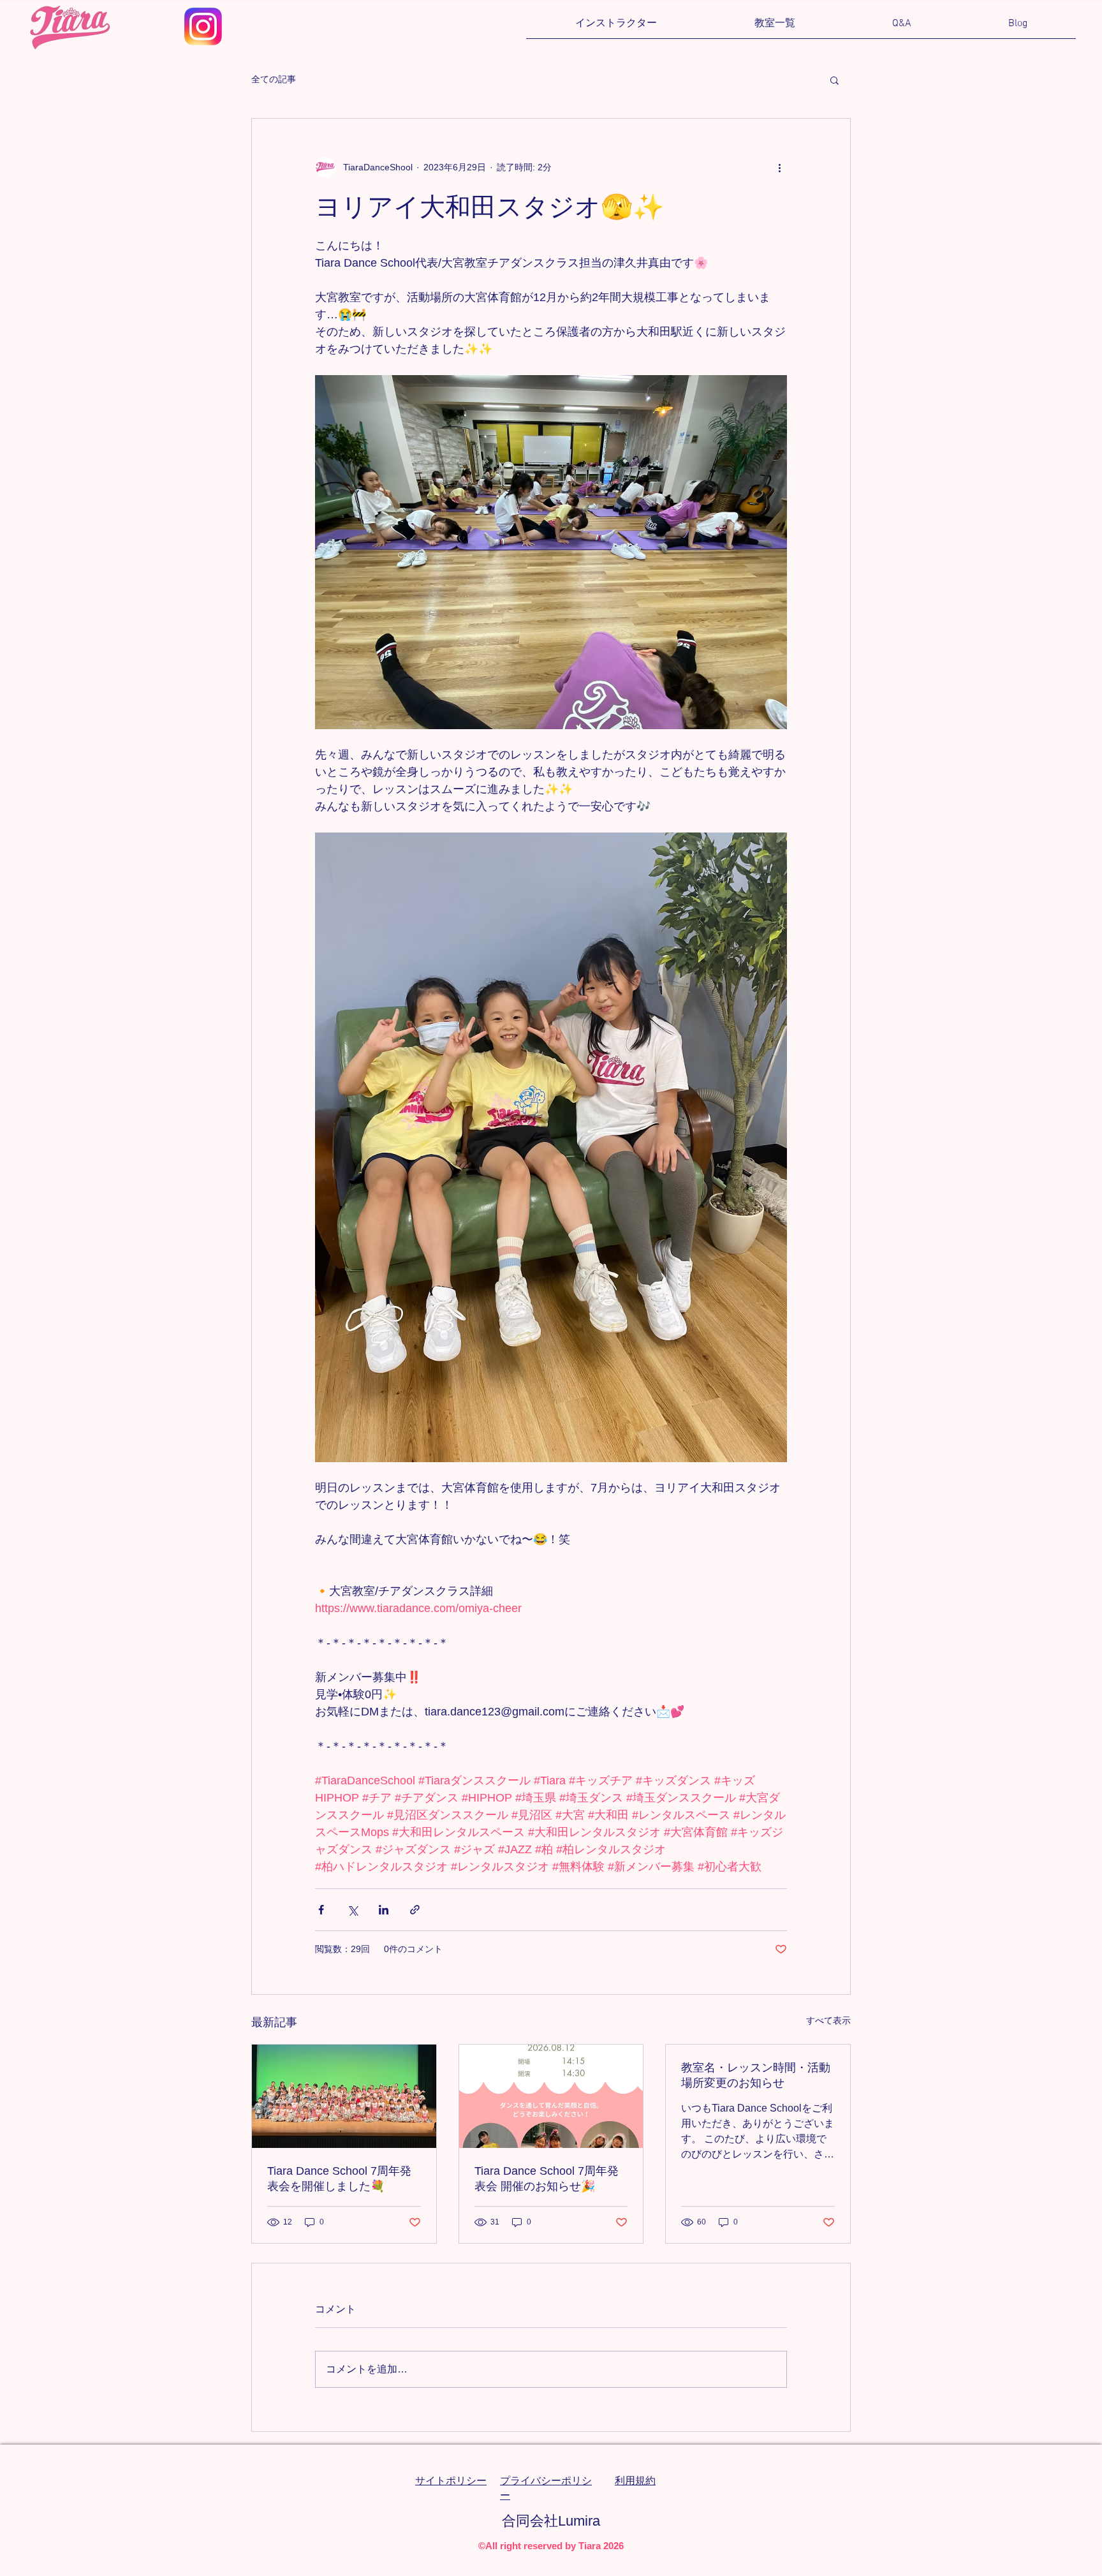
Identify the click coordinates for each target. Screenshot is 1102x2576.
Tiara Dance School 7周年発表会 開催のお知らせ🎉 (547, 2179)
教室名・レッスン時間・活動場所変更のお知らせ (756, 2075)
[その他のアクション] (779, 167)
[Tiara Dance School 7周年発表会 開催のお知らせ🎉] (551, 2096)
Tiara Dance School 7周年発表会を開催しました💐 (339, 2179)
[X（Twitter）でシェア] (352, 1910)
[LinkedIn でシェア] (384, 1910)
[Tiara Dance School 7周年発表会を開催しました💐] (344, 2096)
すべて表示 (828, 2020)
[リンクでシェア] (415, 1910)
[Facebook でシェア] (321, 1910)
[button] (775, 28)
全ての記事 (274, 79)
